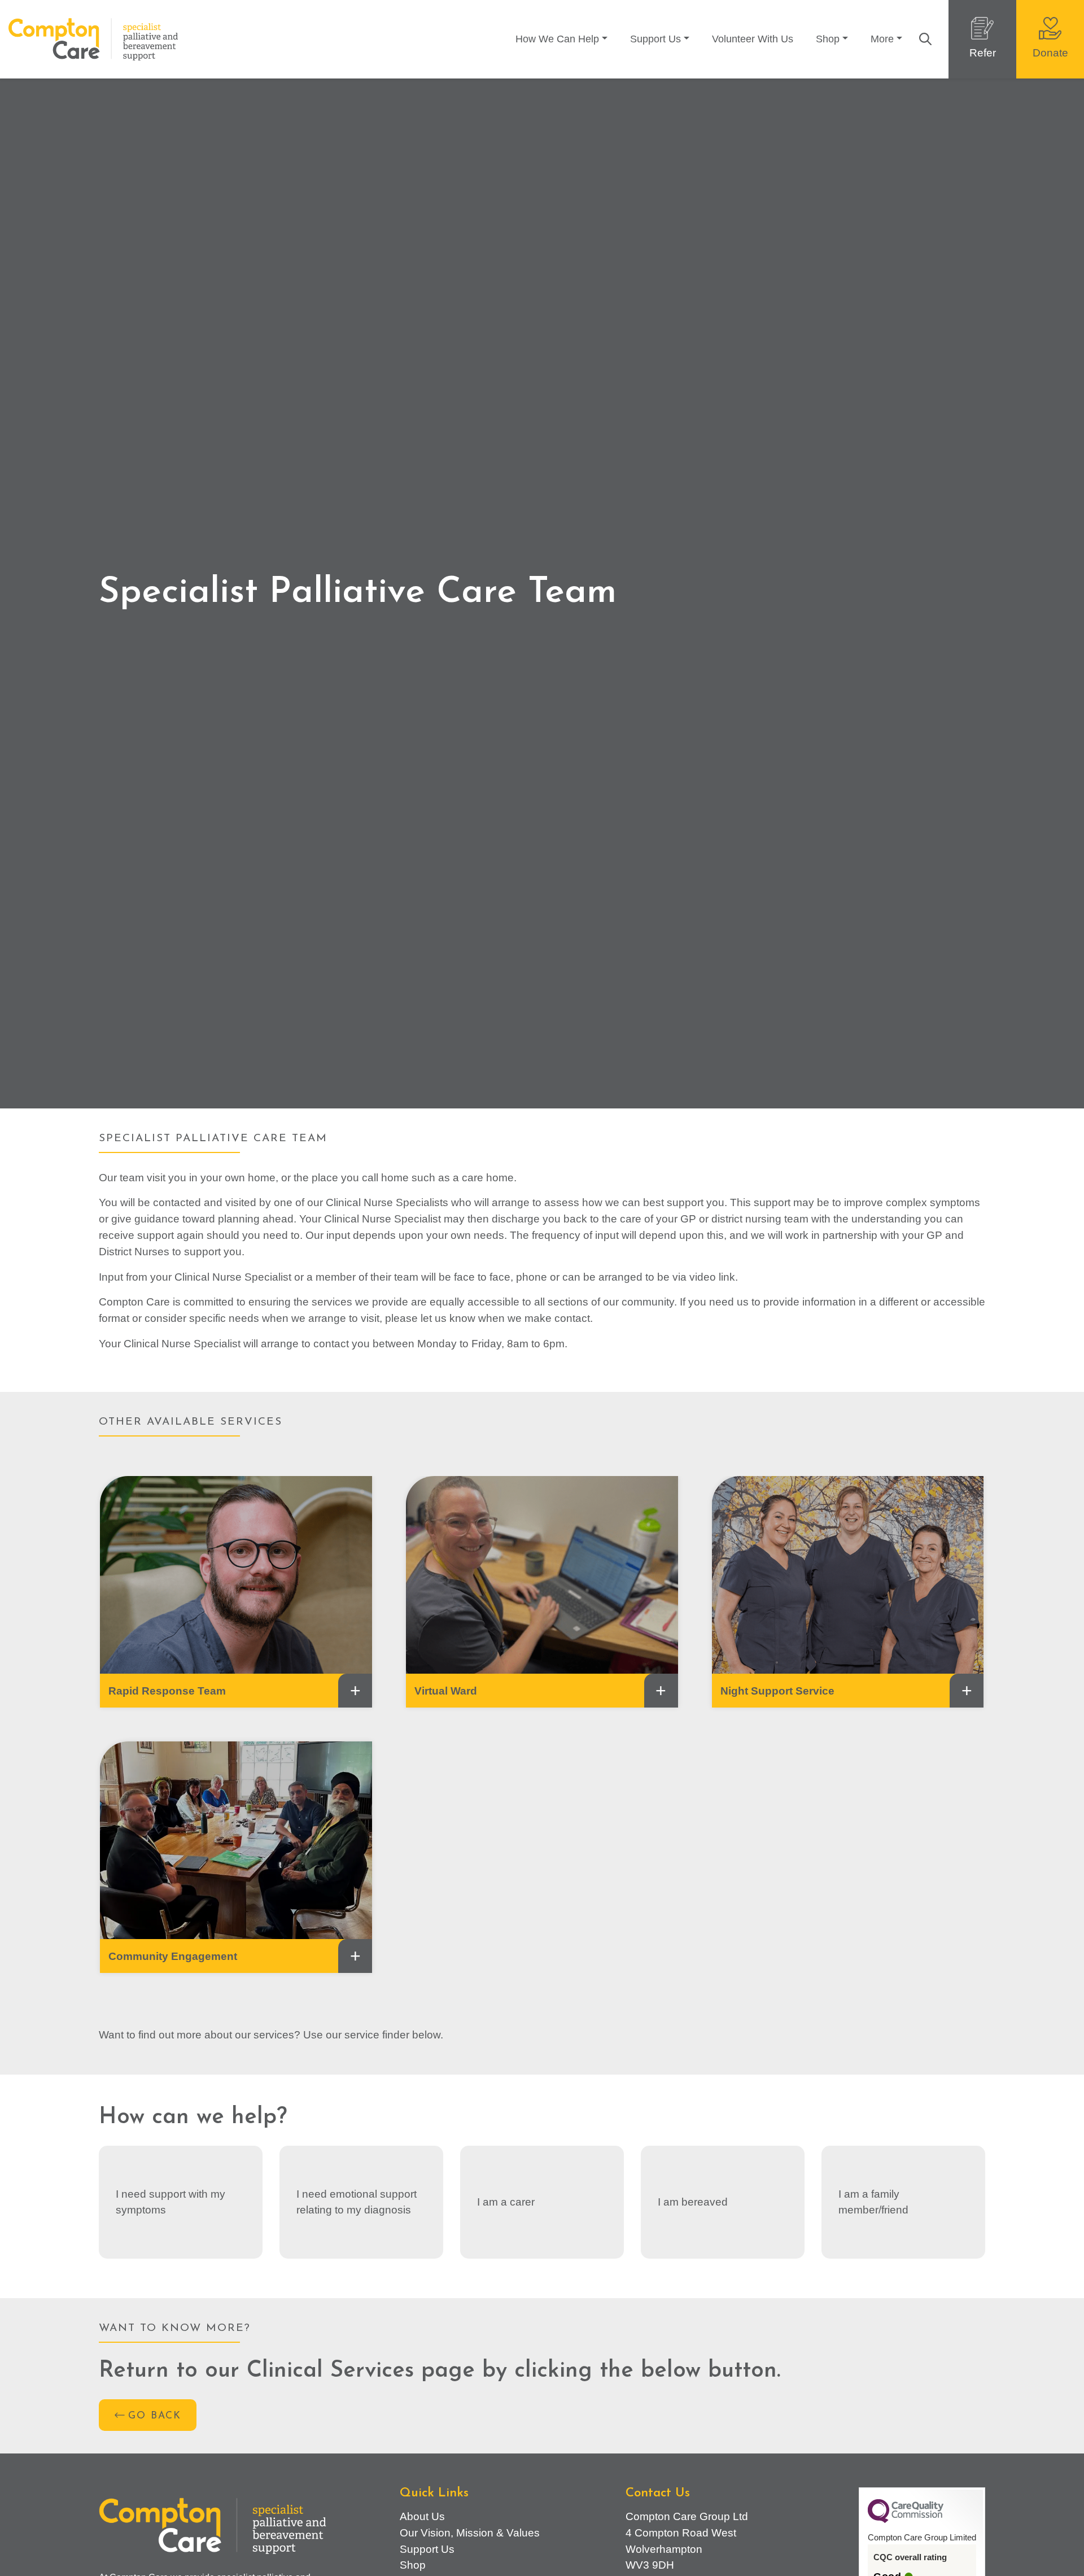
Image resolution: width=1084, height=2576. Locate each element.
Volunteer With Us (753, 39)
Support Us (655, 39)
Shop (828, 39)
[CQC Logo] (906, 2520)
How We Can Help (557, 39)
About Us (422, 2516)
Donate (1050, 53)
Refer (983, 53)
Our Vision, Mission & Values (470, 2533)
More (882, 39)
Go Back (155, 2416)
